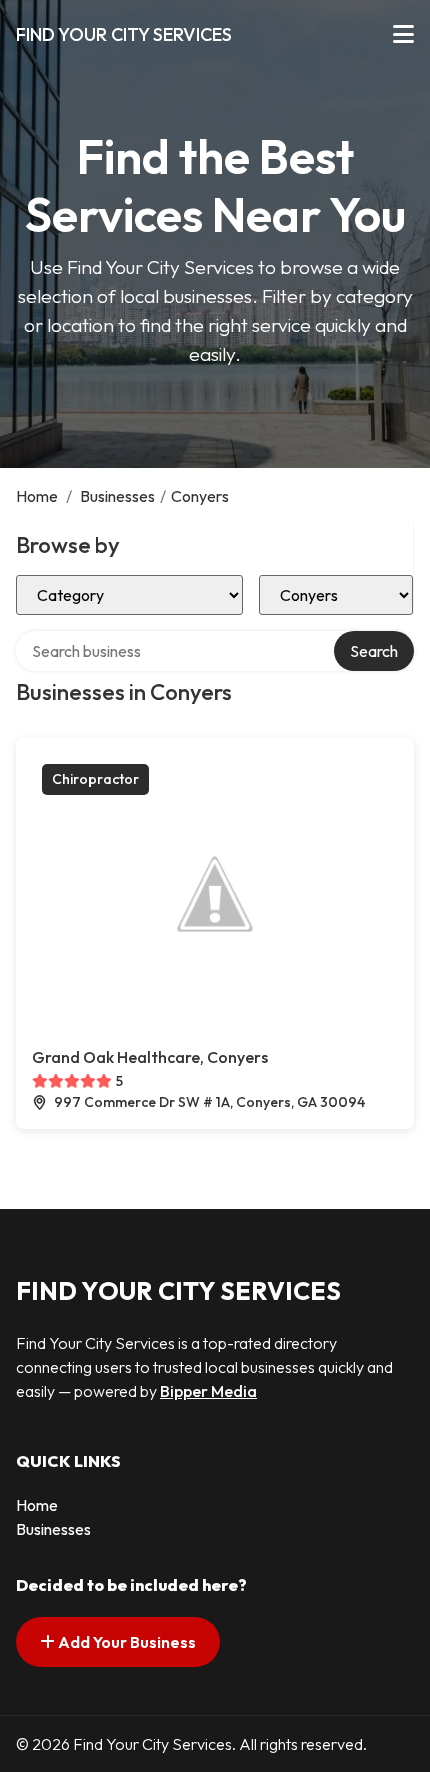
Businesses (117, 496)
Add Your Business (125, 1642)
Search (374, 651)
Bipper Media (208, 1391)
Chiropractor (95, 779)
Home (37, 496)
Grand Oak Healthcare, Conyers (150, 1057)
